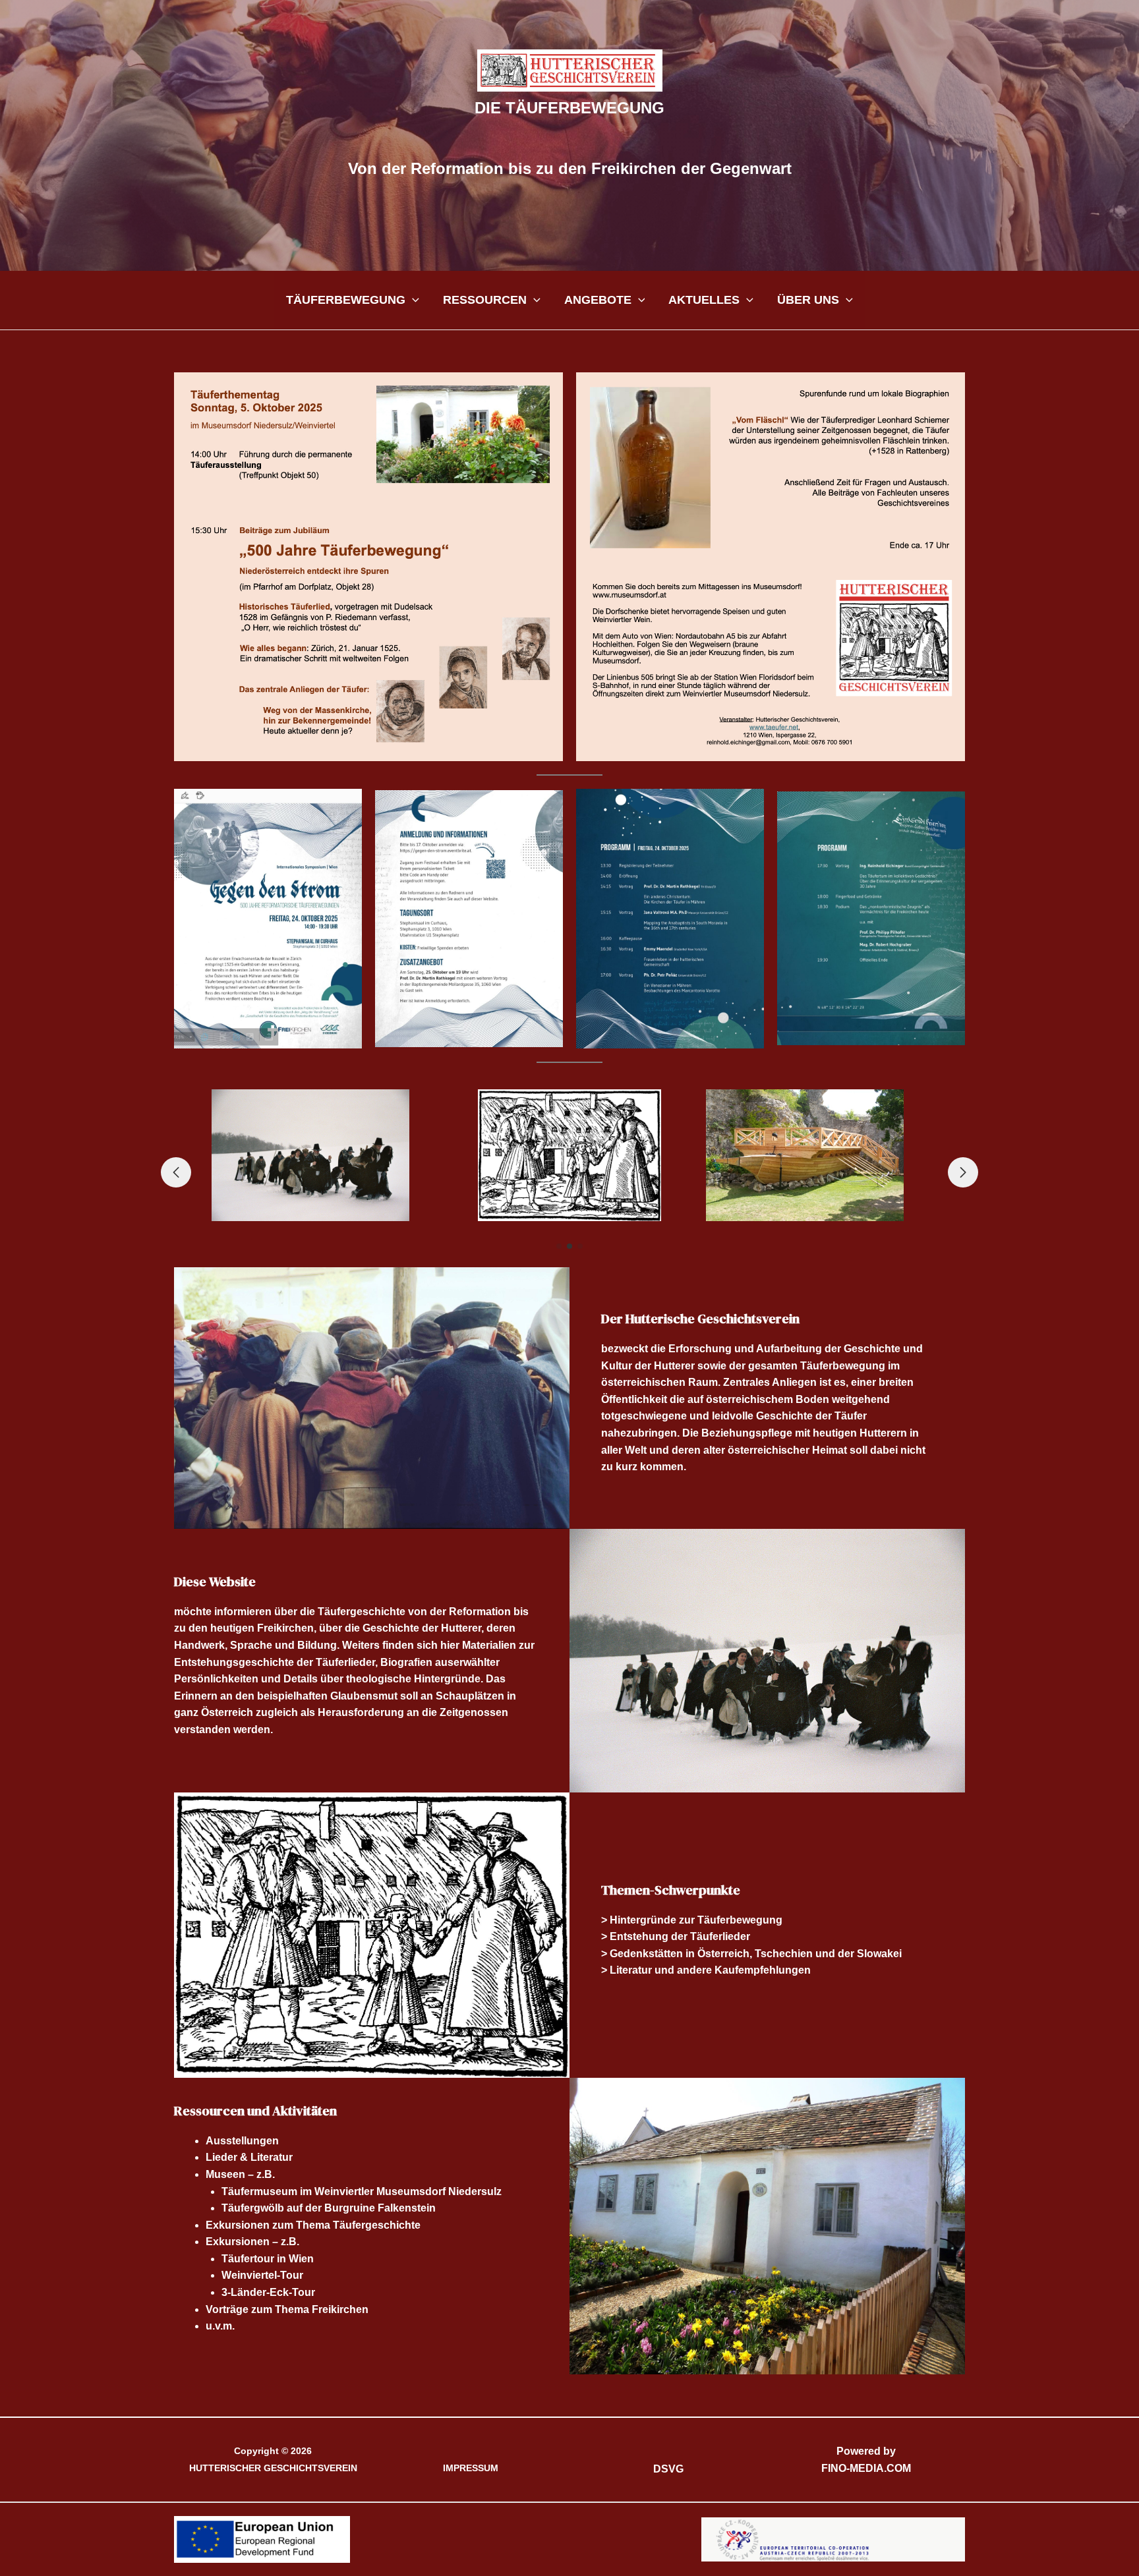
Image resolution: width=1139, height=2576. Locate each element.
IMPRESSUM (471, 2468)
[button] (412, 300)
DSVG (668, 2469)
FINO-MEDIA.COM (866, 2468)
